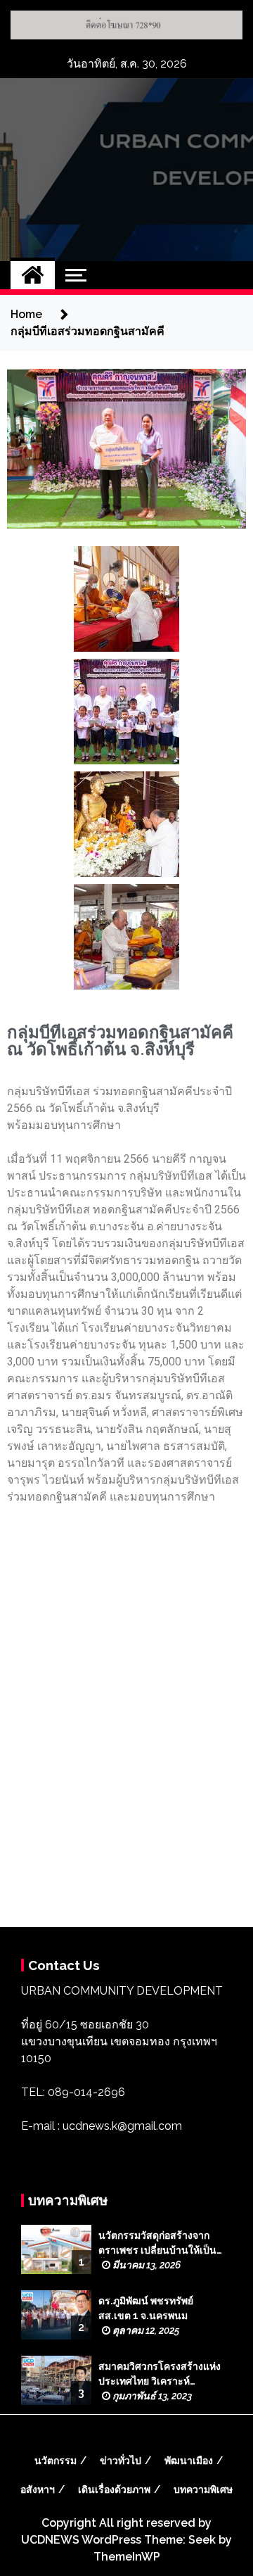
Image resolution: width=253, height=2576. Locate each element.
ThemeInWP (127, 2557)
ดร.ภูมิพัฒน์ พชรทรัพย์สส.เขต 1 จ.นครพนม (146, 2308)
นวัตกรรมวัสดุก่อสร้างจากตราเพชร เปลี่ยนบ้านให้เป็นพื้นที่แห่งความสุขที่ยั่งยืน (157, 2244)
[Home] (33, 275)
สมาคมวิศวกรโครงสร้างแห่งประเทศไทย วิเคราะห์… (160, 2374)
